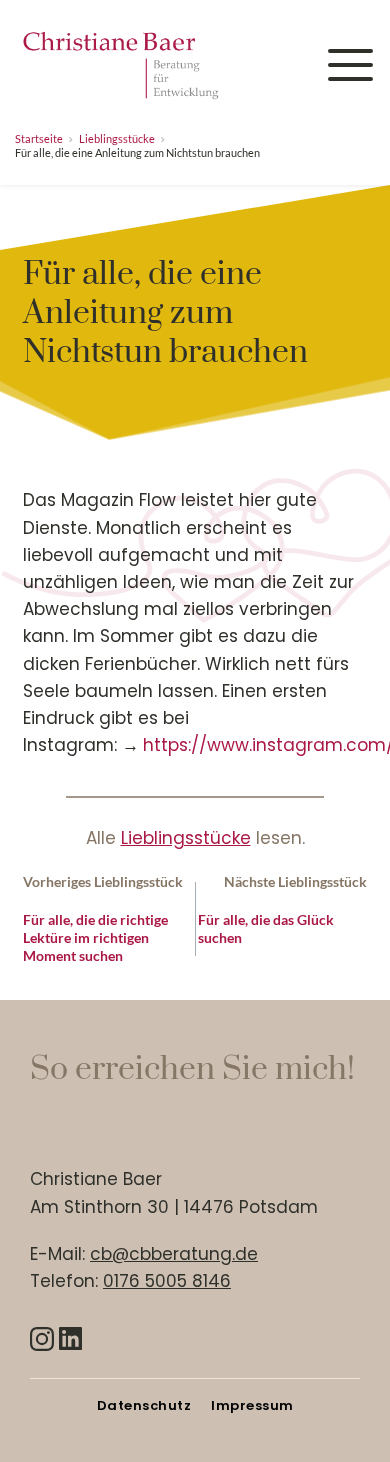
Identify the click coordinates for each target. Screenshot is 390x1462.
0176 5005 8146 (167, 1281)
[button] (350, 64)
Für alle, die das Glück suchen (266, 928)
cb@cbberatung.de (174, 1254)
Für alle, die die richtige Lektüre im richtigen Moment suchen (95, 937)
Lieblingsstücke (186, 838)
